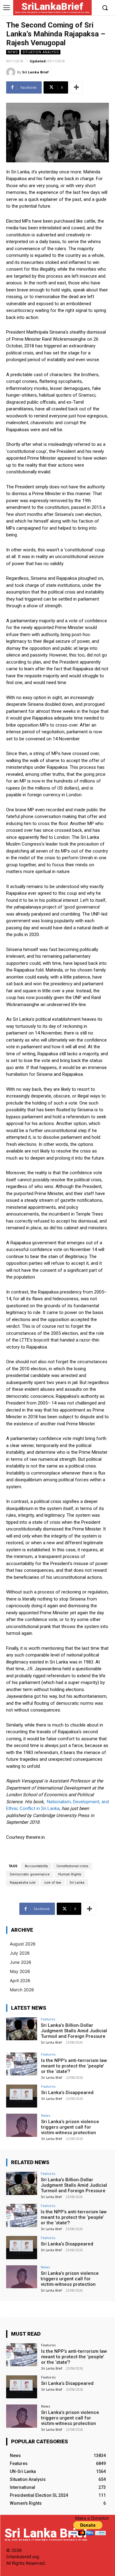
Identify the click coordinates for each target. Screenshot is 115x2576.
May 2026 (20, 1971)
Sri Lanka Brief (35, 72)
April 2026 (20, 1980)
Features (48, 2019)
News (13, 52)
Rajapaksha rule (23, 1883)
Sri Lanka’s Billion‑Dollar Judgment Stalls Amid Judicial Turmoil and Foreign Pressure (74, 2031)
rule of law (53, 1883)
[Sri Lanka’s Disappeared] (22, 2096)
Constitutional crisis (72, 1866)
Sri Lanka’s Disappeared (67, 2093)
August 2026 (23, 1944)
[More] (76, 87)
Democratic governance (30, 1874)
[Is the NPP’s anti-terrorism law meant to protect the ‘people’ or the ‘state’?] (22, 2064)
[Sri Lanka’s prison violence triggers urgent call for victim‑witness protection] (22, 2125)
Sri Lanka (77, 1883)
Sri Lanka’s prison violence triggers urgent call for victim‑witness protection (70, 2127)
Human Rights (70, 1874)
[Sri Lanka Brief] (12, 72)
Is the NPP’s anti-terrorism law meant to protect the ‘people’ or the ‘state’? (74, 2066)
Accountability (36, 1866)
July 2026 (20, 1953)
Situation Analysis (41, 52)
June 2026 (21, 1962)
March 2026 (22, 1990)
